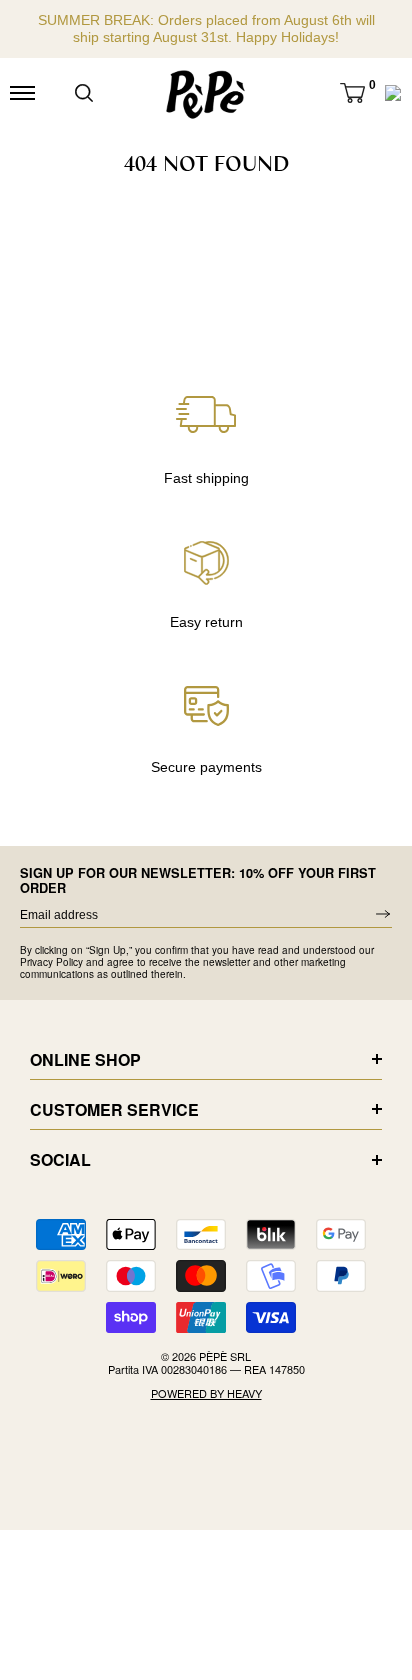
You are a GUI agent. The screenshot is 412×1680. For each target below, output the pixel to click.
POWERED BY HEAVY (206, 1393)
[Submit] (84, 93)
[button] (352, 93)
